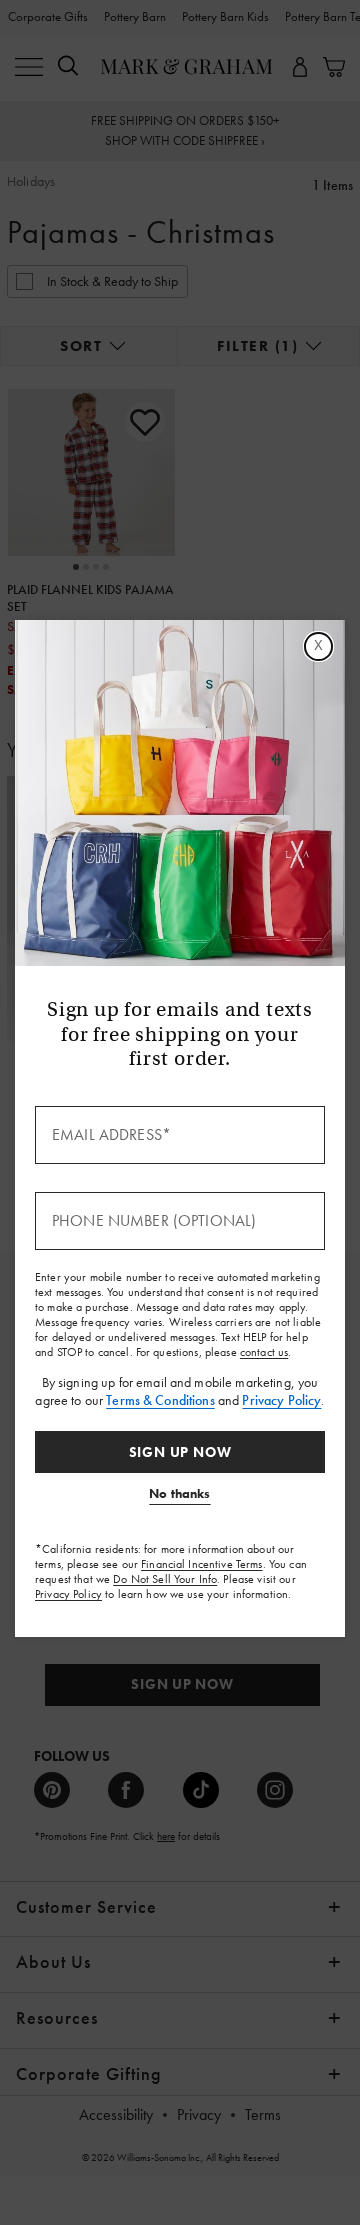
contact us (264, 1352)
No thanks (179, 1493)
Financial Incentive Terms (202, 1564)
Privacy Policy (281, 1400)
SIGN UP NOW (180, 1452)
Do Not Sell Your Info (165, 1579)
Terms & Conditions (160, 1400)
